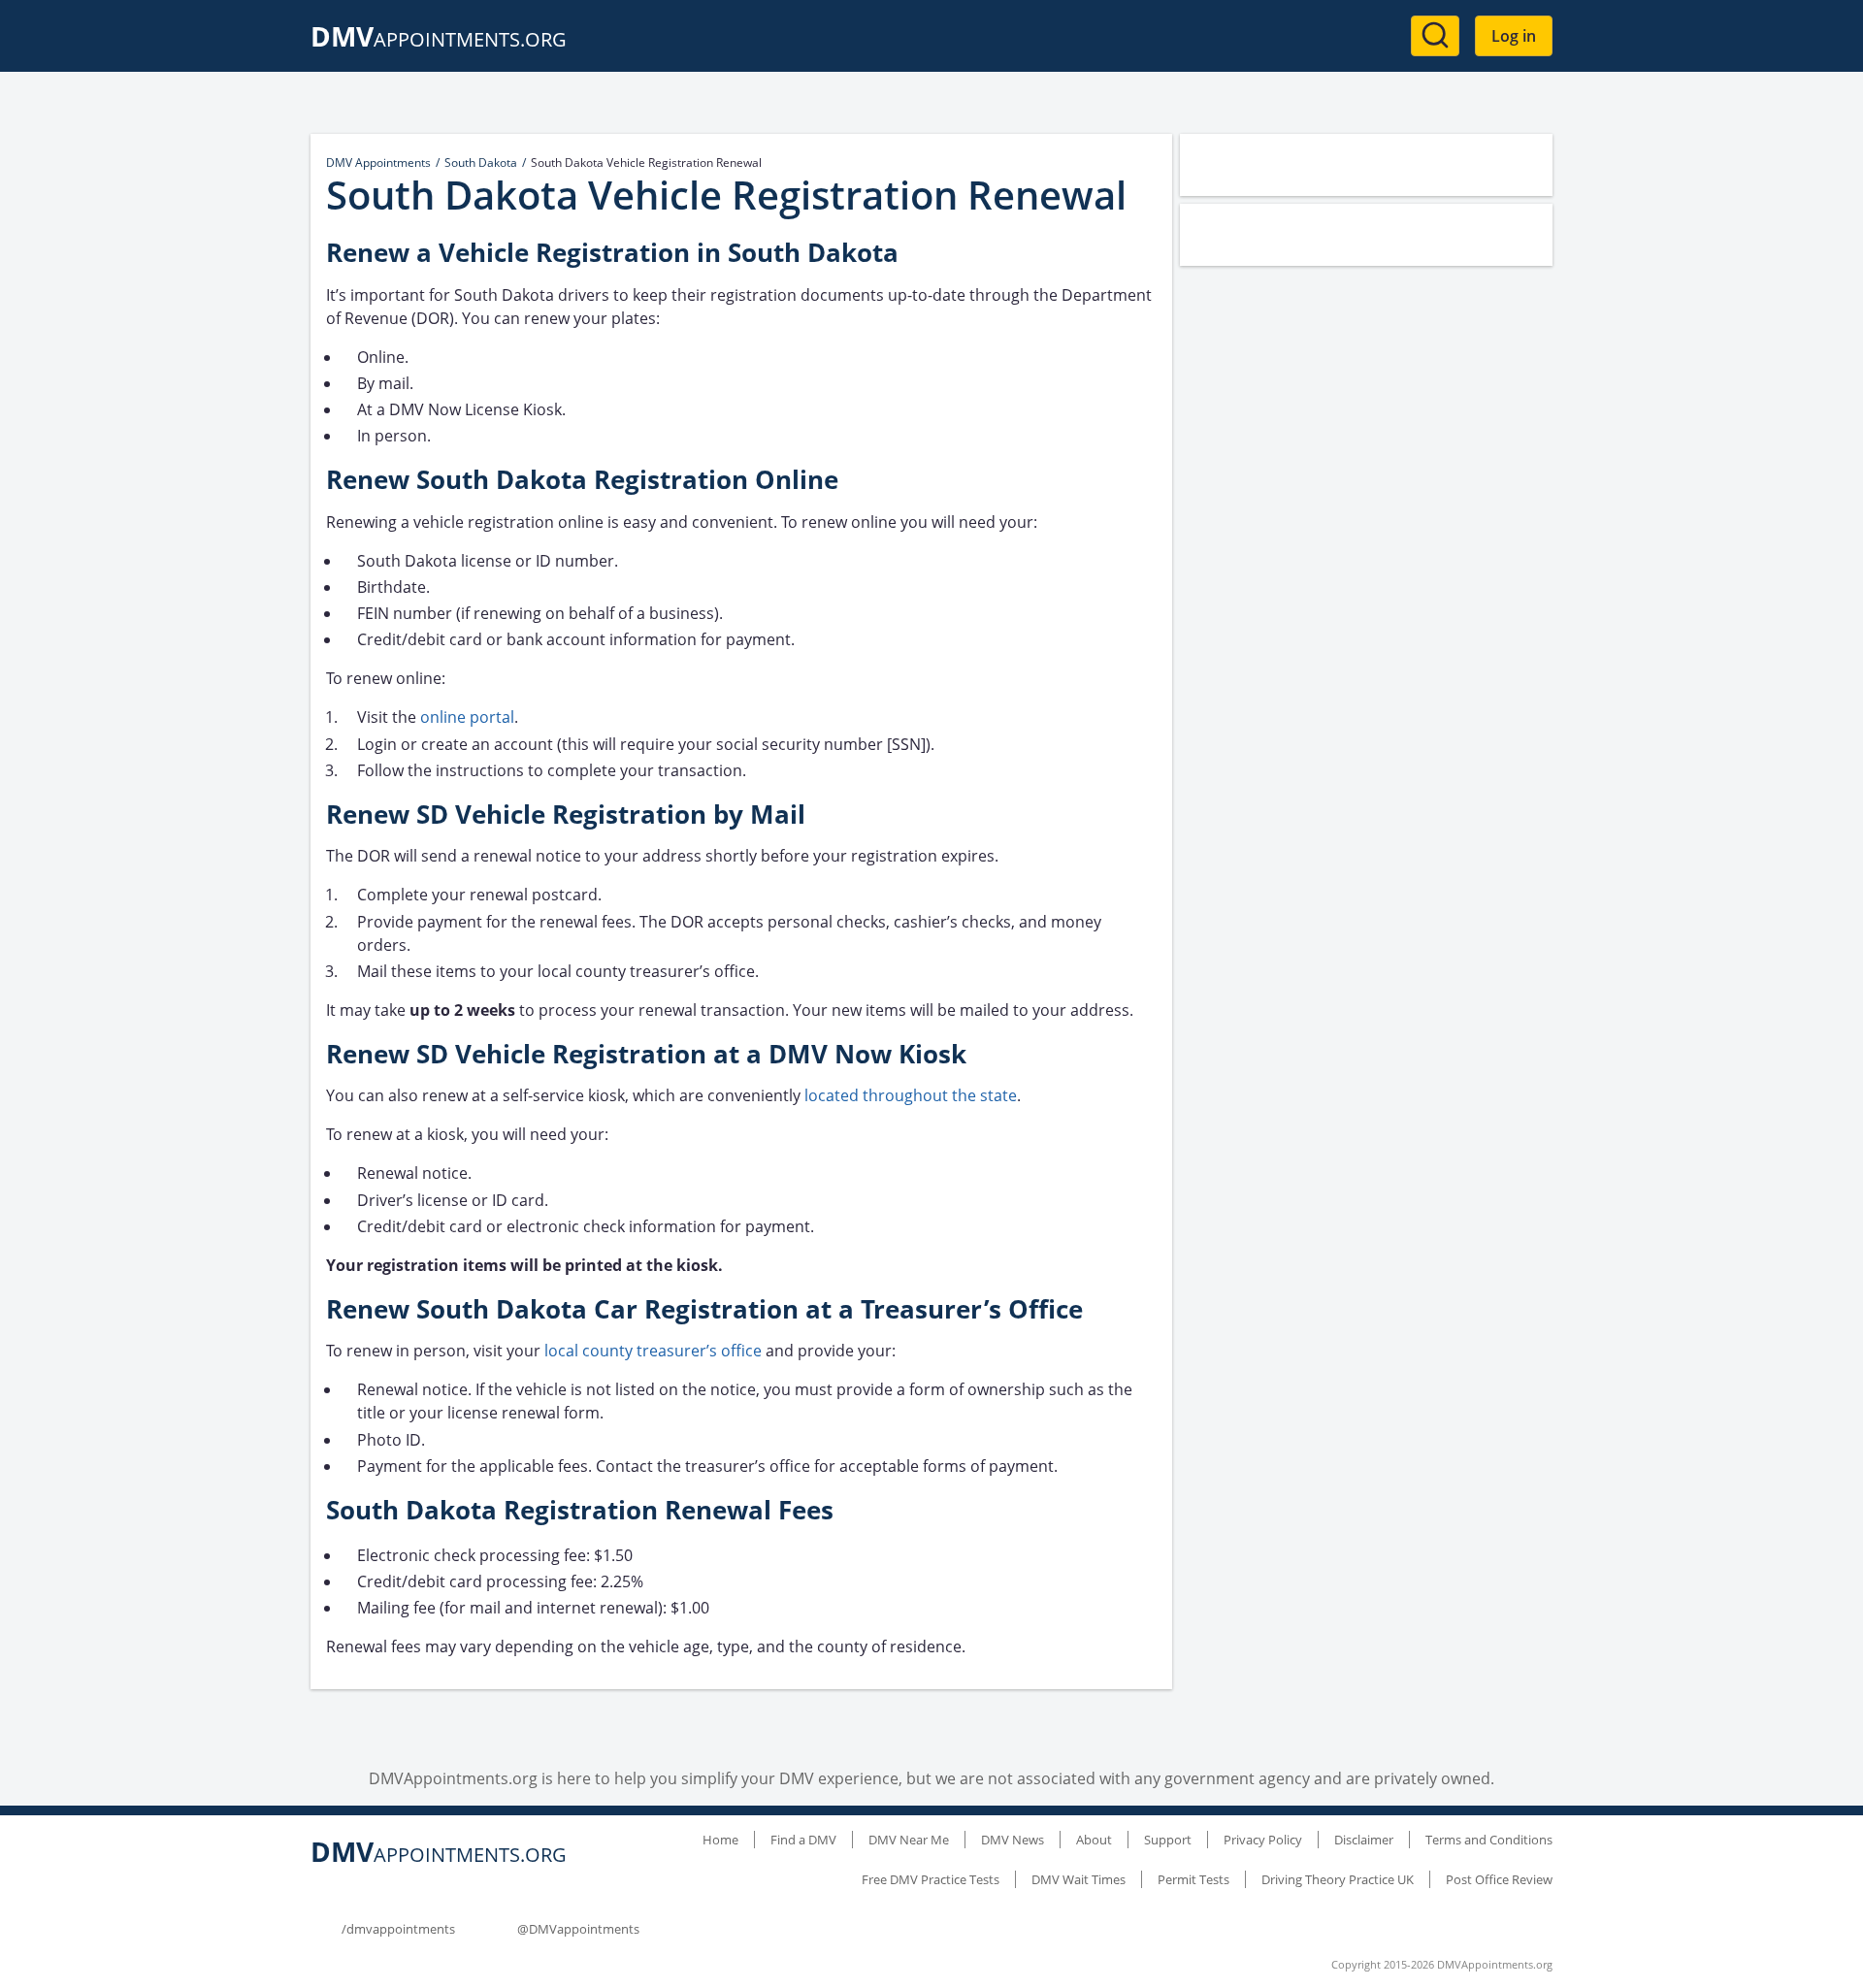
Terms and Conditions (1489, 1840)
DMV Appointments (378, 163)
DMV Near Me (909, 1840)
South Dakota (481, 163)
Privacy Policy (1263, 1840)
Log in (1514, 36)
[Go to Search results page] (1435, 36)
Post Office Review (1499, 1879)
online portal (467, 717)
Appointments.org (439, 39)
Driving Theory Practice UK (1338, 1879)
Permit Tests (1193, 1879)
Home (720, 1840)
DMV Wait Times (1079, 1879)
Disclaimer (1364, 1840)
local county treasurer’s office (653, 1351)
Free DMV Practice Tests (931, 1879)
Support (1168, 1840)
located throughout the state (911, 1095)
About (1094, 1840)
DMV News (1013, 1840)
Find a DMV (803, 1840)
